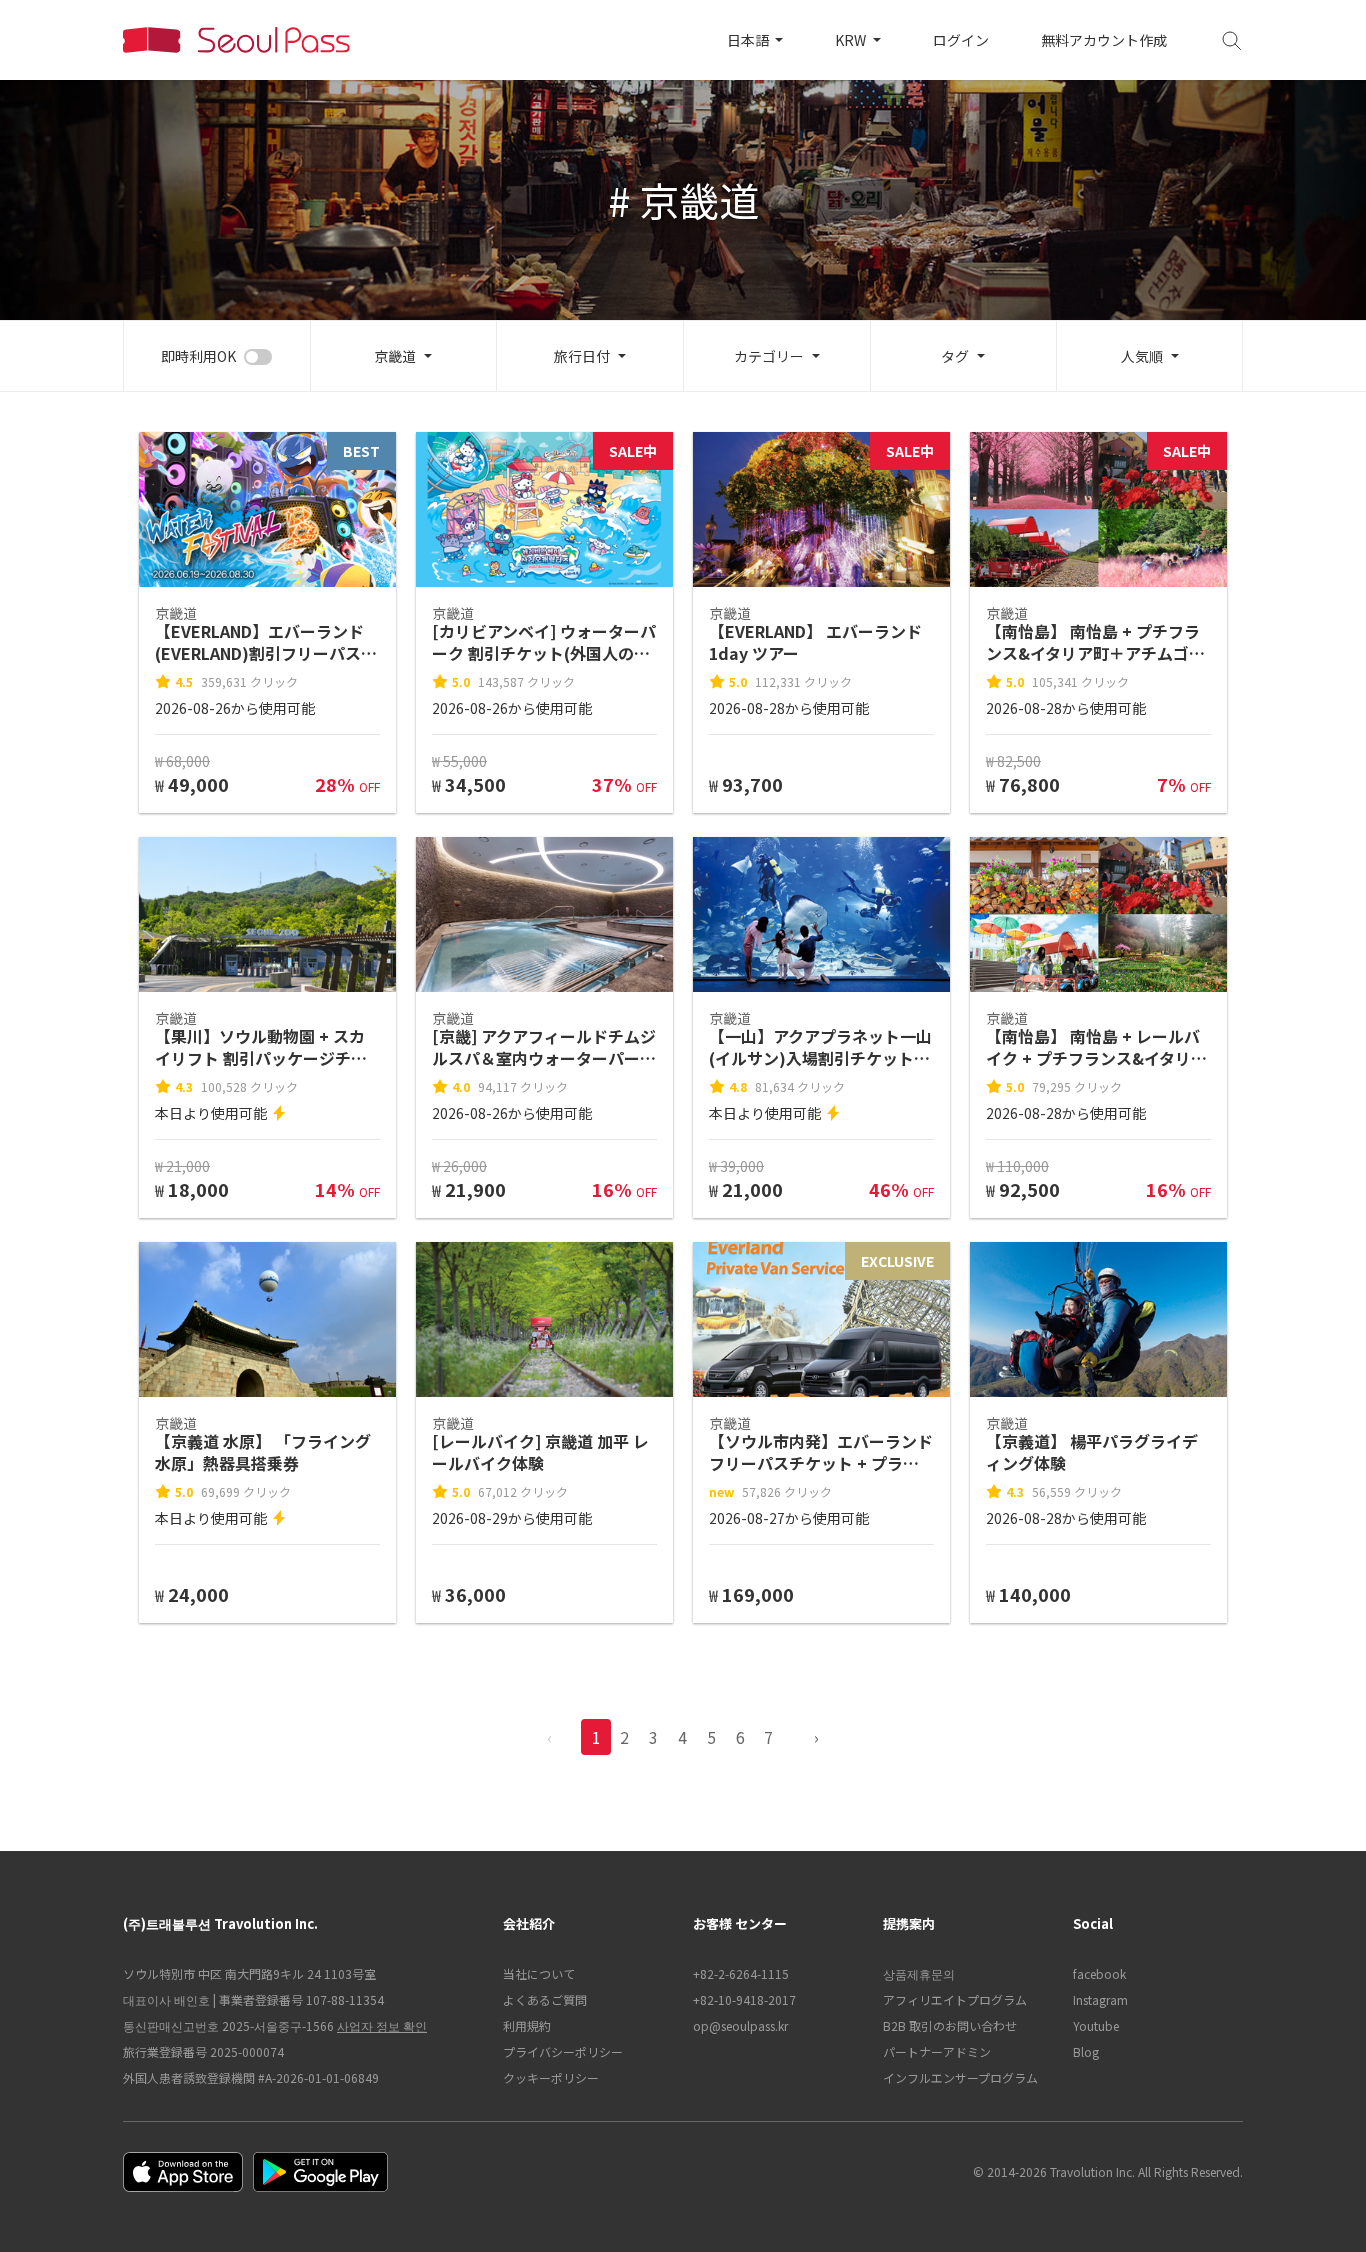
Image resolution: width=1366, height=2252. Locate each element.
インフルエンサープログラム (960, 2077)
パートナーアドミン (937, 2051)
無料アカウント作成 (1104, 40)
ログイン (961, 40)
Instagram (1100, 1999)
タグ (955, 356)
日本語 (749, 40)
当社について (539, 1973)
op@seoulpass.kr (740, 2025)
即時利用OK (198, 356)
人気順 (1142, 356)
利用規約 (527, 2025)
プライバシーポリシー (563, 2051)
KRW (852, 40)
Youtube (1096, 2025)
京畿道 (395, 356)
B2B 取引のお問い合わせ (950, 2025)
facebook (1099, 1973)
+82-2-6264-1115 (741, 1973)
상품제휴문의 (919, 1973)
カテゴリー (769, 356)
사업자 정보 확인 (382, 2025)
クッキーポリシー (551, 2077)
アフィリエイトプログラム (955, 1999)
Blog (1086, 2051)
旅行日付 (582, 356)
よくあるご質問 (545, 1999)
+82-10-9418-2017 (744, 1999)
